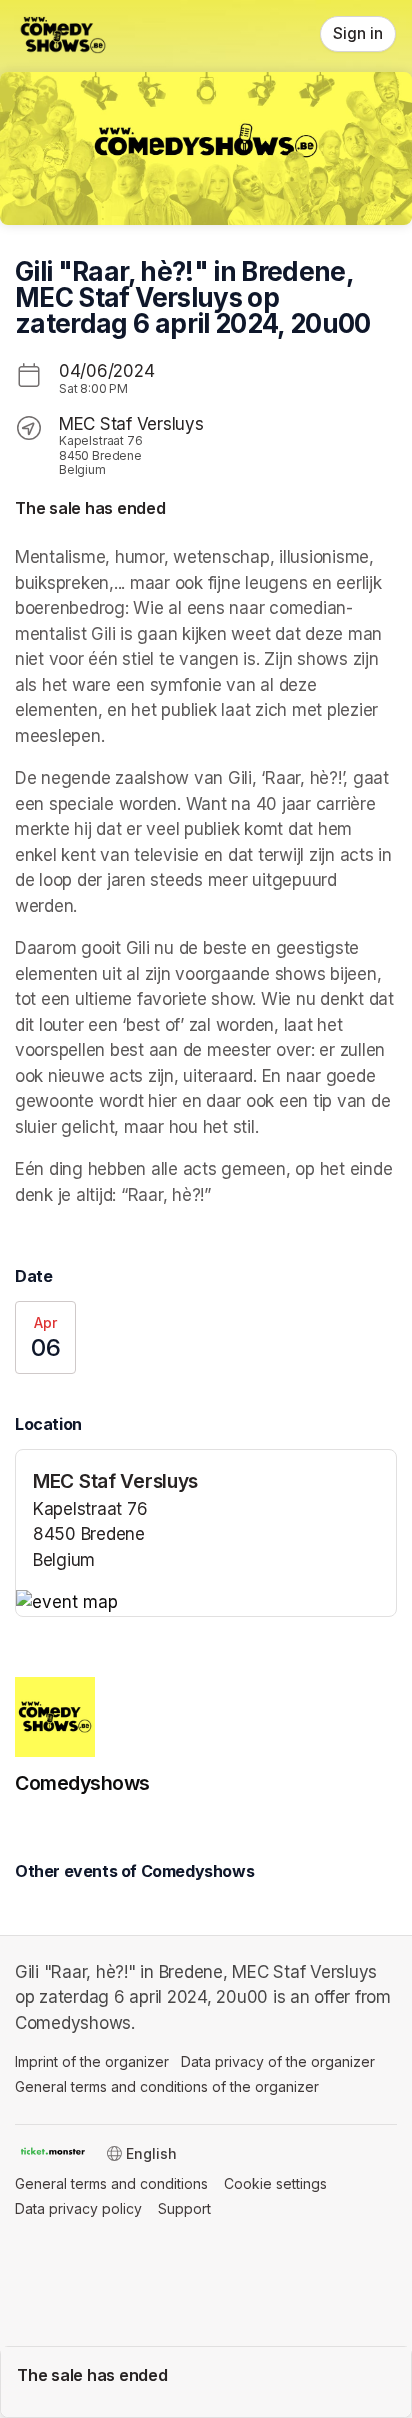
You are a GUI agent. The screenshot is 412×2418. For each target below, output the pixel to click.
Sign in (358, 33)
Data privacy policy (78, 2208)
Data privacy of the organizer (278, 2061)
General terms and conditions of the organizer (167, 2086)
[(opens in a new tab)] (206, 1603)
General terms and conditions (111, 2183)
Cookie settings (275, 2183)
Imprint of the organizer (92, 2061)
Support (184, 2208)
